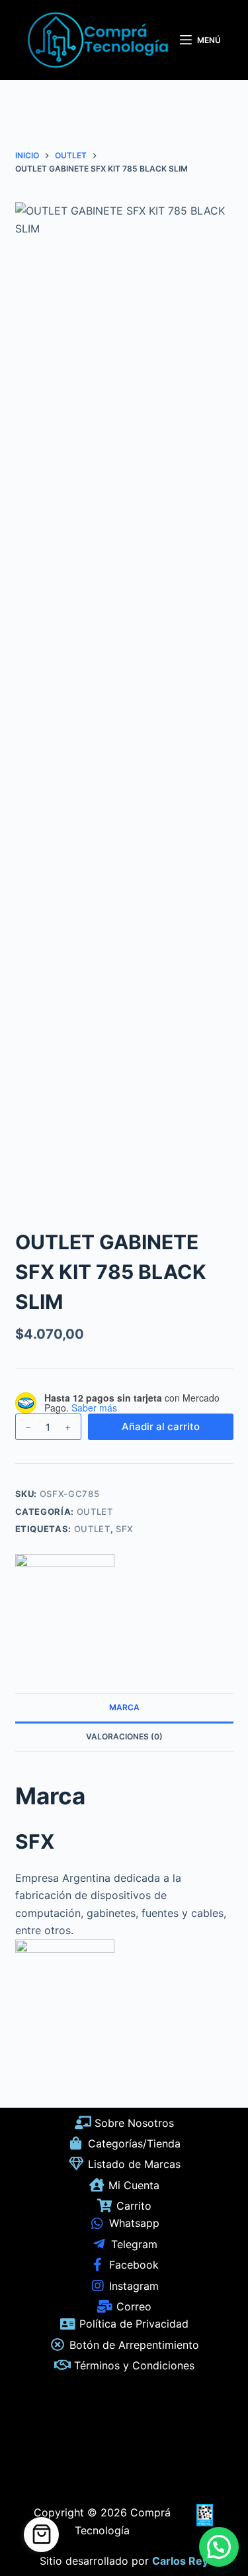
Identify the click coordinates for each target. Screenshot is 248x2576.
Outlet (92, 1529)
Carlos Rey (180, 2561)
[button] (219, 2547)
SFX (125, 1529)
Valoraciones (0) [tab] (124, 1736)
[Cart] (41, 2535)
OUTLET (95, 1512)
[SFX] (65, 1604)
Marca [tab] (124, 1707)
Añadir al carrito (161, 1426)
